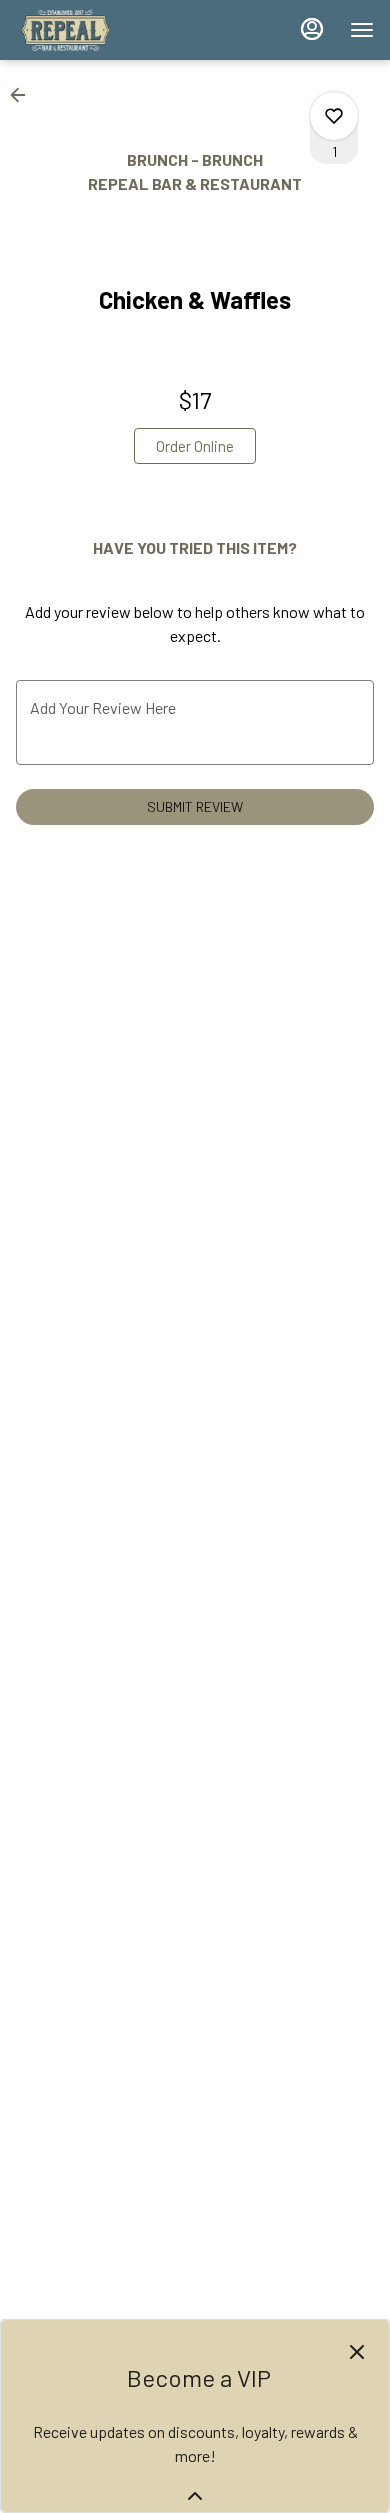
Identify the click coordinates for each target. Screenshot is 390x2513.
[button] (24, 95)
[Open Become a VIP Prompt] (195, 2496)
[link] (195, 446)
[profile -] (312, 29)
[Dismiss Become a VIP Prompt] (357, 2352)
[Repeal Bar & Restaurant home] (106, 30)
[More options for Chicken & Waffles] (334, 116)
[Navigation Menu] (362, 30)
